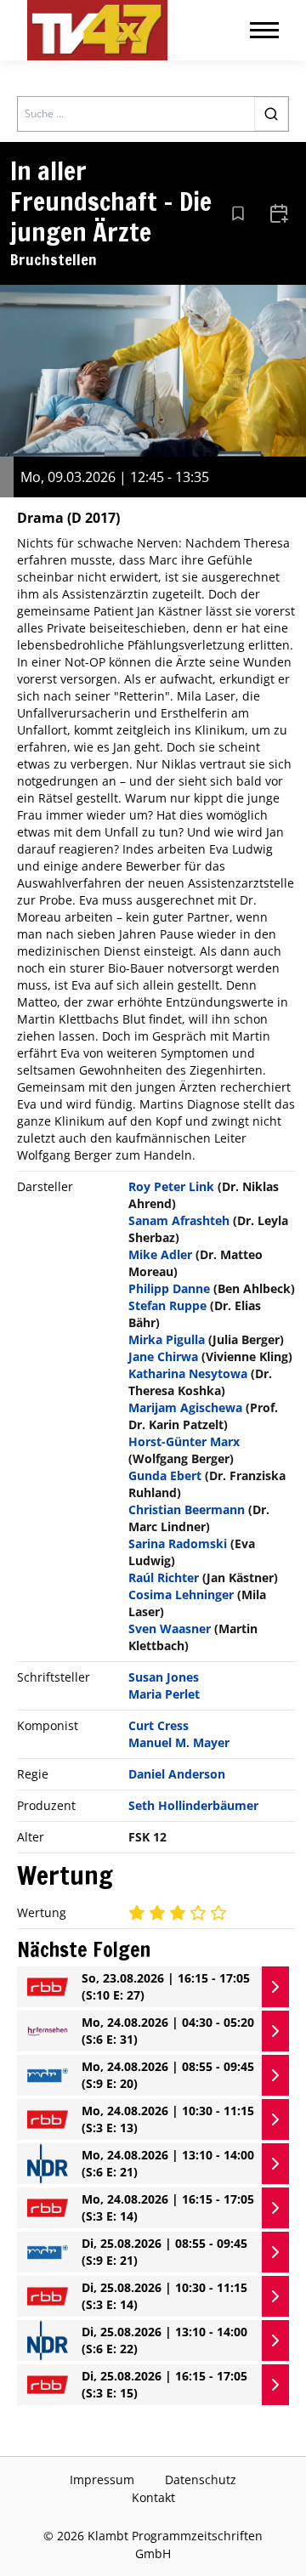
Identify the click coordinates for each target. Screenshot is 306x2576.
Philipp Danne (169, 1288)
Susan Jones (164, 1677)
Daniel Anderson (177, 1774)
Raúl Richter (164, 1577)
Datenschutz (201, 2480)
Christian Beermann (187, 1509)
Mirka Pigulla (167, 1339)
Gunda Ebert (165, 1475)
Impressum (102, 2480)
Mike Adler (160, 1254)
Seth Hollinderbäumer (193, 1805)
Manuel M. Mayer (179, 1742)
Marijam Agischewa (185, 1407)
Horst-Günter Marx (184, 1441)
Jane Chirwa (163, 1356)
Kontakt (153, 2497)
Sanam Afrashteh (179, 1220)
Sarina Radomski (178, 1543)
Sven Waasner (170, 1628)
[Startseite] (97, 30)
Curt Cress (159, 1725)
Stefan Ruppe (167, 1305)
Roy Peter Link (171, 1186)
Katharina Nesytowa (188, 1373)
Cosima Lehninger (181, 1594)
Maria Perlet (164, 1694)
